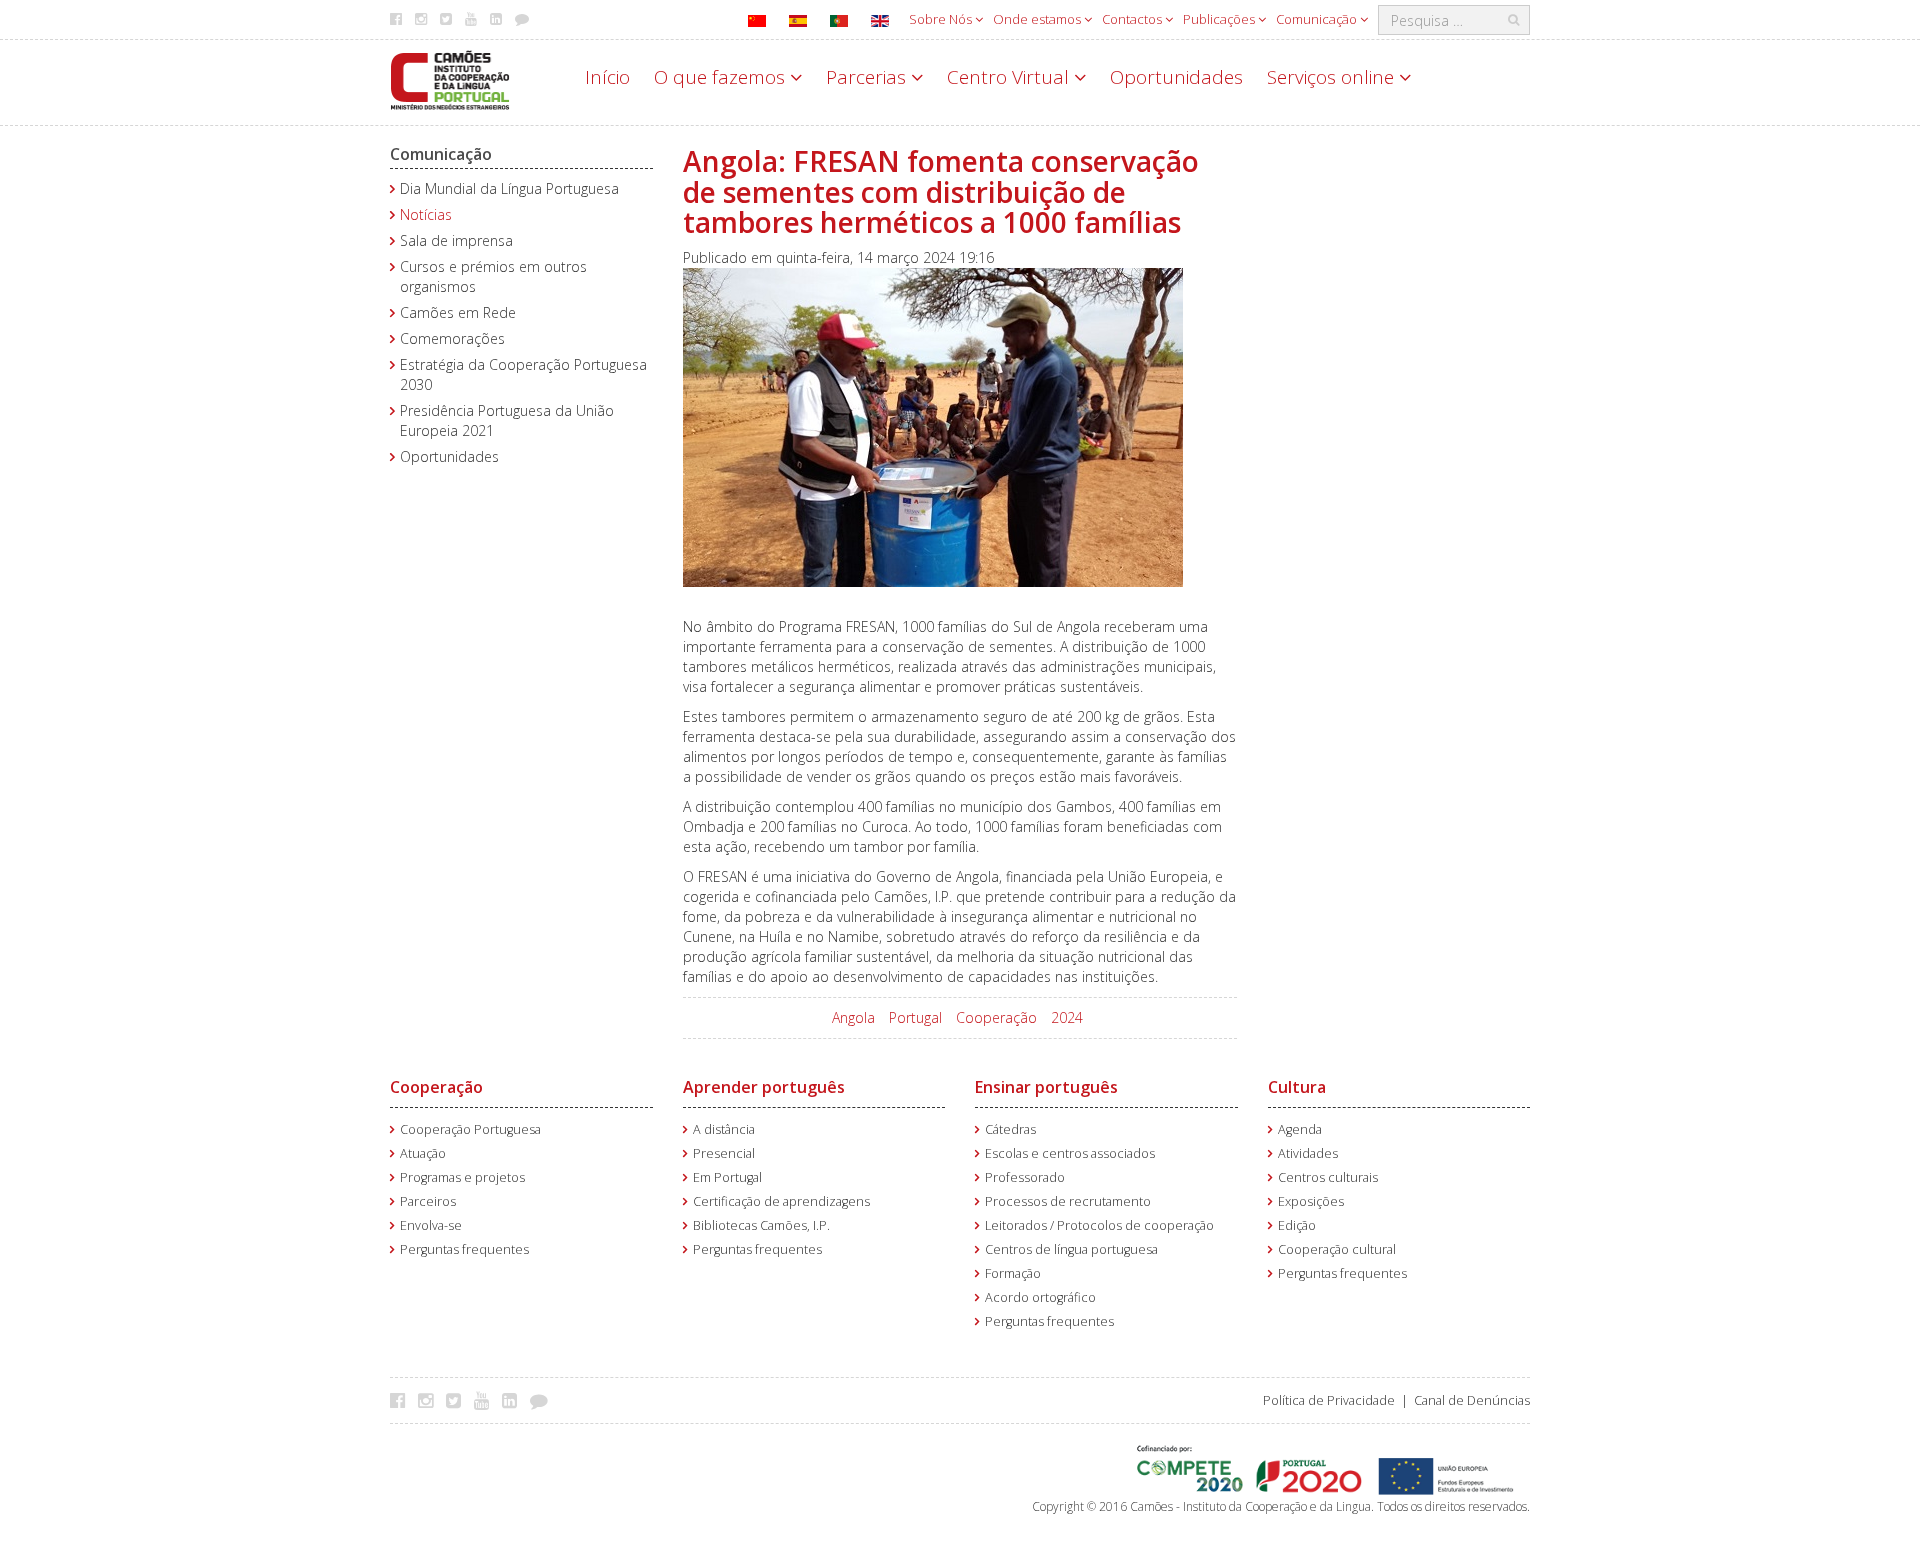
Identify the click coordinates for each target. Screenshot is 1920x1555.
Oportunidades (1176, 77)
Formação (1013, 1273)
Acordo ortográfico (1040, 1297)
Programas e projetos (462, 1177)
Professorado (1025, 1177)
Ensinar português (1046, 1087)
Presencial (724, 1153)
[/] (450, 78)
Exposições (1311, 1201)
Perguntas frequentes (464, 1249)
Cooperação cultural (1337, 1249)
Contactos (1133, 19)
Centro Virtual (1010, 77)
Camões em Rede (458, 312)
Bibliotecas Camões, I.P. (761, 1225)
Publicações (1220, 19)
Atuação (423, 1153)
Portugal (915, 1017)
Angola (853, 1017)
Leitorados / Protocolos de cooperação (1099, 1225)
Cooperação (996, 1017)
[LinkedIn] (514, 1400)
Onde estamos (1038, 19)
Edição (1297, 1225)
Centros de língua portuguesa (1071, 1249)
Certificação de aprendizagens (781, 1201)
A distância (724, 1129)
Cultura (1297, 1087)
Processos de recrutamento (1068, 1201)
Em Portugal (727, 1177)
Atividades (1308, 1153)
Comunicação (1318, 19)
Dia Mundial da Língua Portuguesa (509, 188)
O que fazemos (722, 77)
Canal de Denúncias (1472, 1400)
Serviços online (1333, 77)
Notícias (426, 214)
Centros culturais (1328, 1177)
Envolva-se (431, 1225)
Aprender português (764, 1087)
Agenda (1300, 1129)
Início (607, 77)
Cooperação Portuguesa (470, 1129)
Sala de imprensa (456, 240)
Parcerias (868, 77)
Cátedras (1010, 1129)
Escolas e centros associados (1070, 1153)
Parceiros (428, 1201)
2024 (1067, 1017)
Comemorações (452, 338)
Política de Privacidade (1329, 1400)
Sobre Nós (942, 19)
